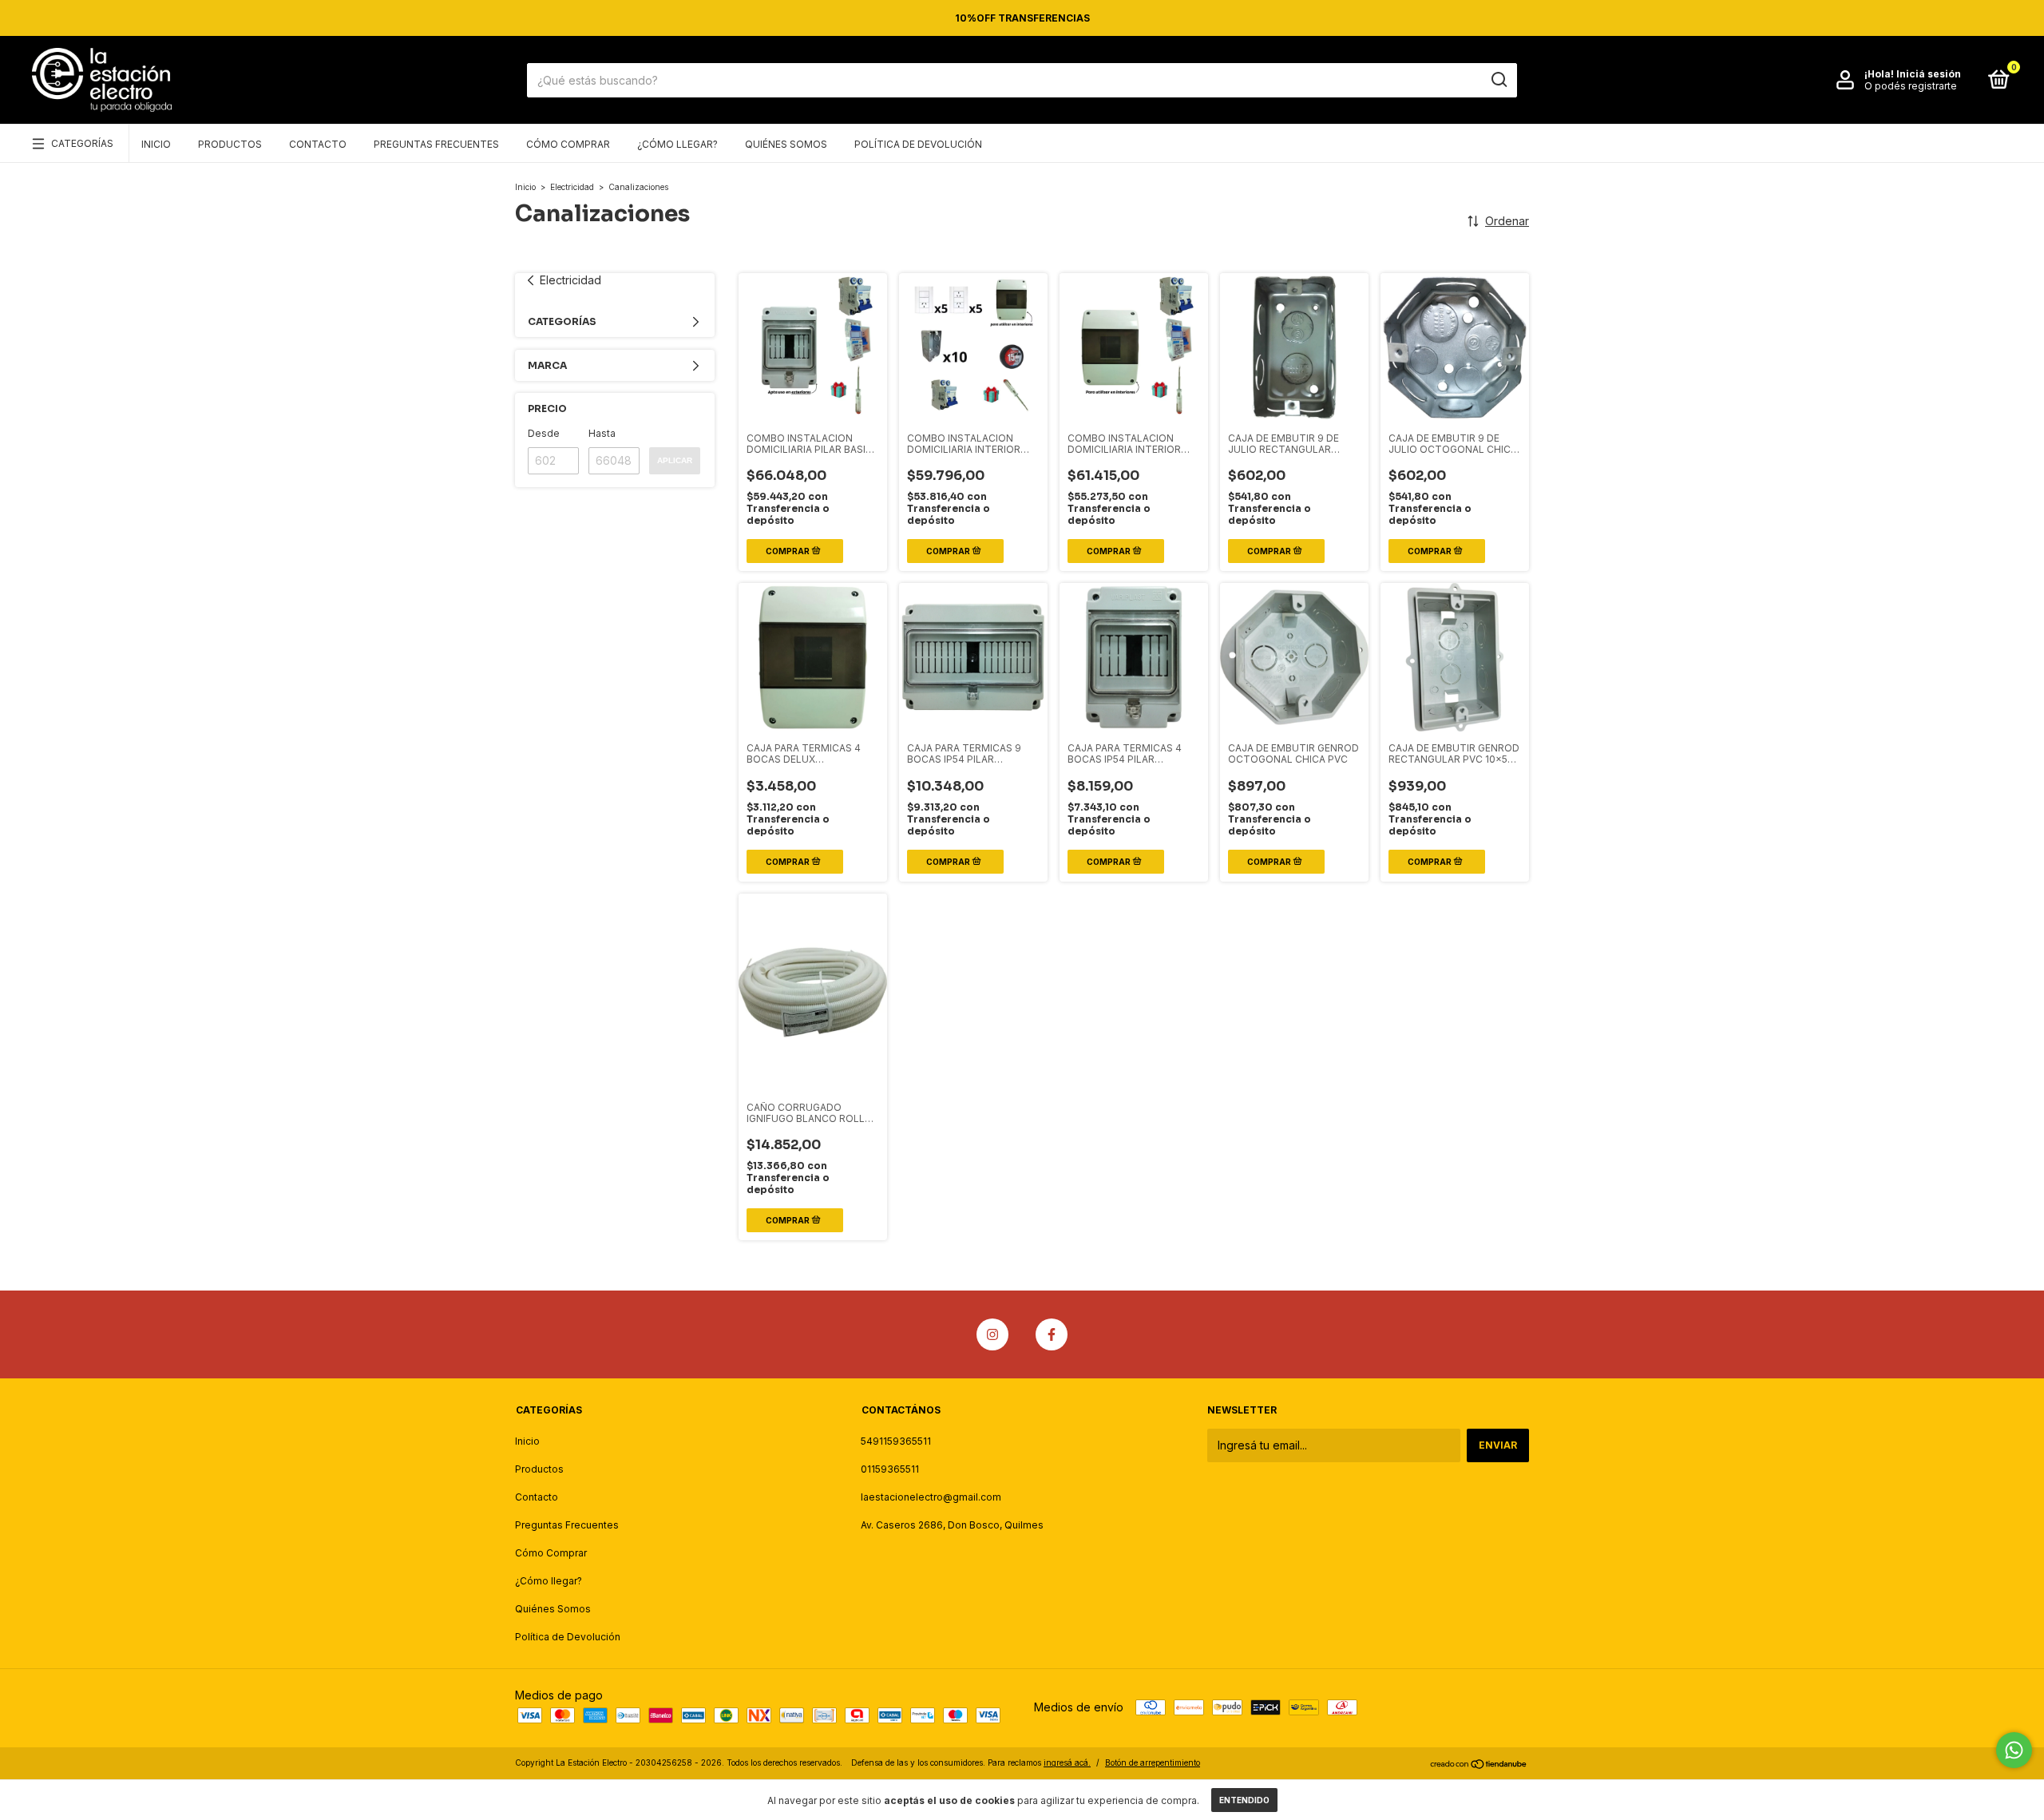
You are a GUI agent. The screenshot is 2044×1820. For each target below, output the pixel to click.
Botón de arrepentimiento (1153, 1763)
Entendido (1244, 1800)
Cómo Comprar (568, 144)
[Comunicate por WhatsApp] (2014, 1750)
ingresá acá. (1067, 1763)
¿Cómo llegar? (677, 144)
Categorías (82, 143)
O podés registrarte (1911, 86)
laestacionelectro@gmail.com (931, 1497)
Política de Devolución (918, 144)
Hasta (602, 433)
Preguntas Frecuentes (436, 144)
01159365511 (890, 1469)
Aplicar (675, 460)
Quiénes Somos (786, 144)
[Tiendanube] (1479, 1764)
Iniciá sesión (1929, 74)
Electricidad (572, 187)
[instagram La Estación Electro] (992, 1334)
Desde (544, 433)
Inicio (156, 144)
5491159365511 (896, 1441)
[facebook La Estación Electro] (1052, 1334)
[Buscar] (1498, 80)
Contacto (318, 144)
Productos (230, 144)
